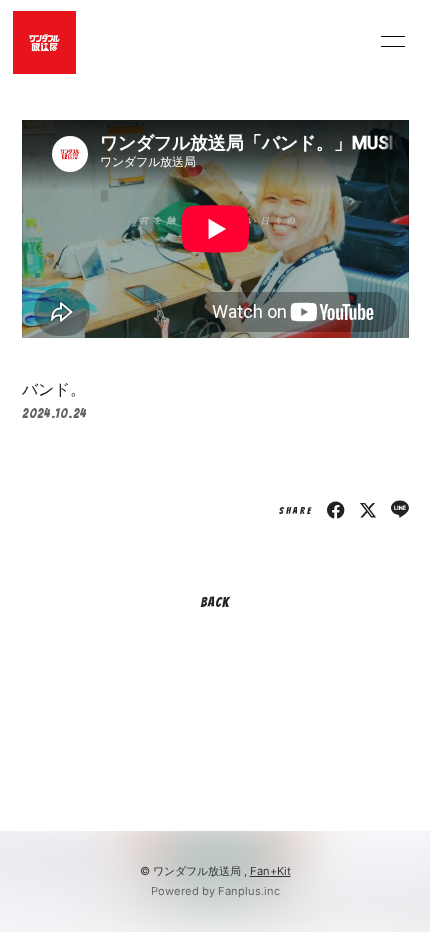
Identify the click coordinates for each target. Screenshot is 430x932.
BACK (215, 602)
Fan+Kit (270, 871)
